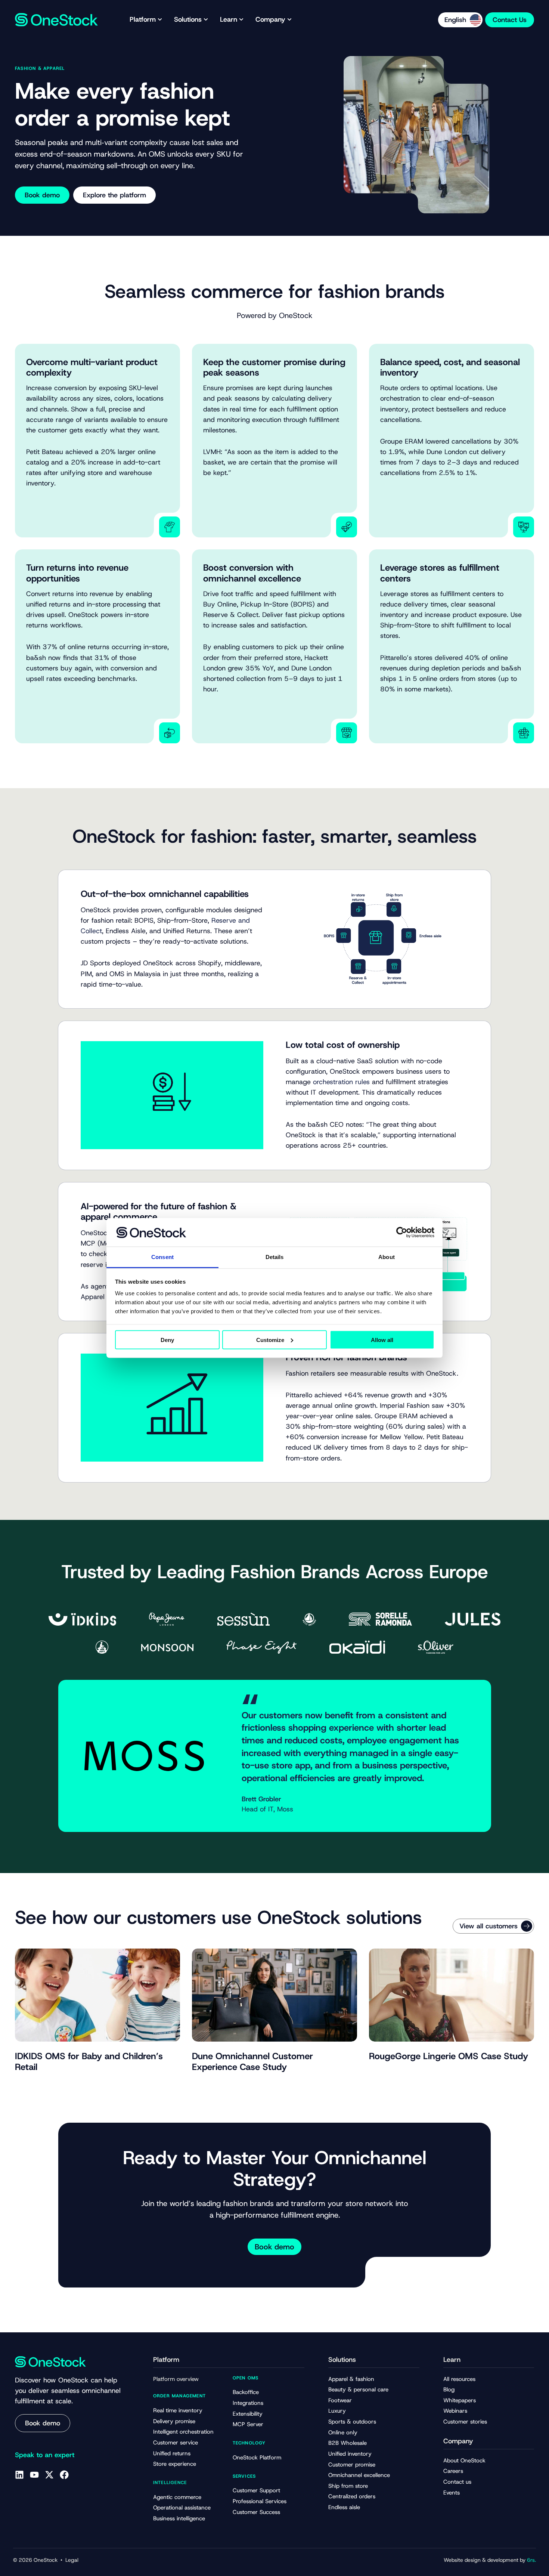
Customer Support (256, 2490)
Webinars (455, 2411)
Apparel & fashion (351, 2379)
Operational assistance (182, 2508)
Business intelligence (179, 2518)
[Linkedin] (19, 2475)
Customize (270, 1340)
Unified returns (172, 2453)
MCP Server (248, 2424)
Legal (72, 2560)
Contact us (457, 2482)
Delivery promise (174, 2421)
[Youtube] (34, 2475)
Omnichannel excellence (359, 2475)
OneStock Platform (257, 2458)
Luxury (337, 2411)
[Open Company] (289, 20)
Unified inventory (350, 2454)
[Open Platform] (160, 20)
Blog (449, 2390)
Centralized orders (352, 2496)
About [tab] (387, 1257)
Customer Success (256, 2512)
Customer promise (352, 2465)
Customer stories (465, 2422)
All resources (459, 2379)
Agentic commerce (177, 2497)
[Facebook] (64, 2475)
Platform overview (176, 2379)
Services (244, 2476)
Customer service (176, 2443)
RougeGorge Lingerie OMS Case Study (449, 2056)
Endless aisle (344, 2507)
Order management (179, 2396)
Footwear (340, 2400)
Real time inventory (178, 2410)
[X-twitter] (49, 2475)
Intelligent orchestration (183, 2432)
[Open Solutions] (206, 20)
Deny (167, 1340)
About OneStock (464, 2461)
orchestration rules (341, 1082)
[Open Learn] (241, 20)
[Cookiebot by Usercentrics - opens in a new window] (402, 1232)
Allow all (382, 1340)
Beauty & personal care (358, 2390)
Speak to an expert (45, 2455)
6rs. (531, 2560)
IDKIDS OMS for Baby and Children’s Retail (89, 2062)
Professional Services (260, 2501)
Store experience (175, 2464)
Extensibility (248, 2414)
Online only (343, 2432)
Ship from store (348, 2486)
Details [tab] (275, 1257)
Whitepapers (460, 2400)
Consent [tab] (162, 1257)
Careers (453, 2471)
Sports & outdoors (352, 2422)
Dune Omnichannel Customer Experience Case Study (252, 2062)
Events (452, 2493)
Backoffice (246, 2392)
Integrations (248, 2403)
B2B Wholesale (348, 2443)
